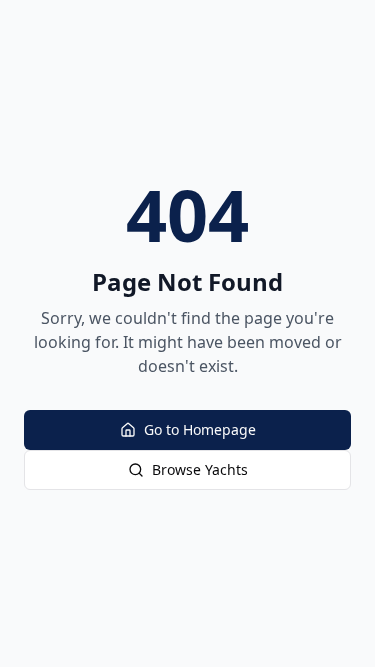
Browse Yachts (200, 469)
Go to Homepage (200, 429)
